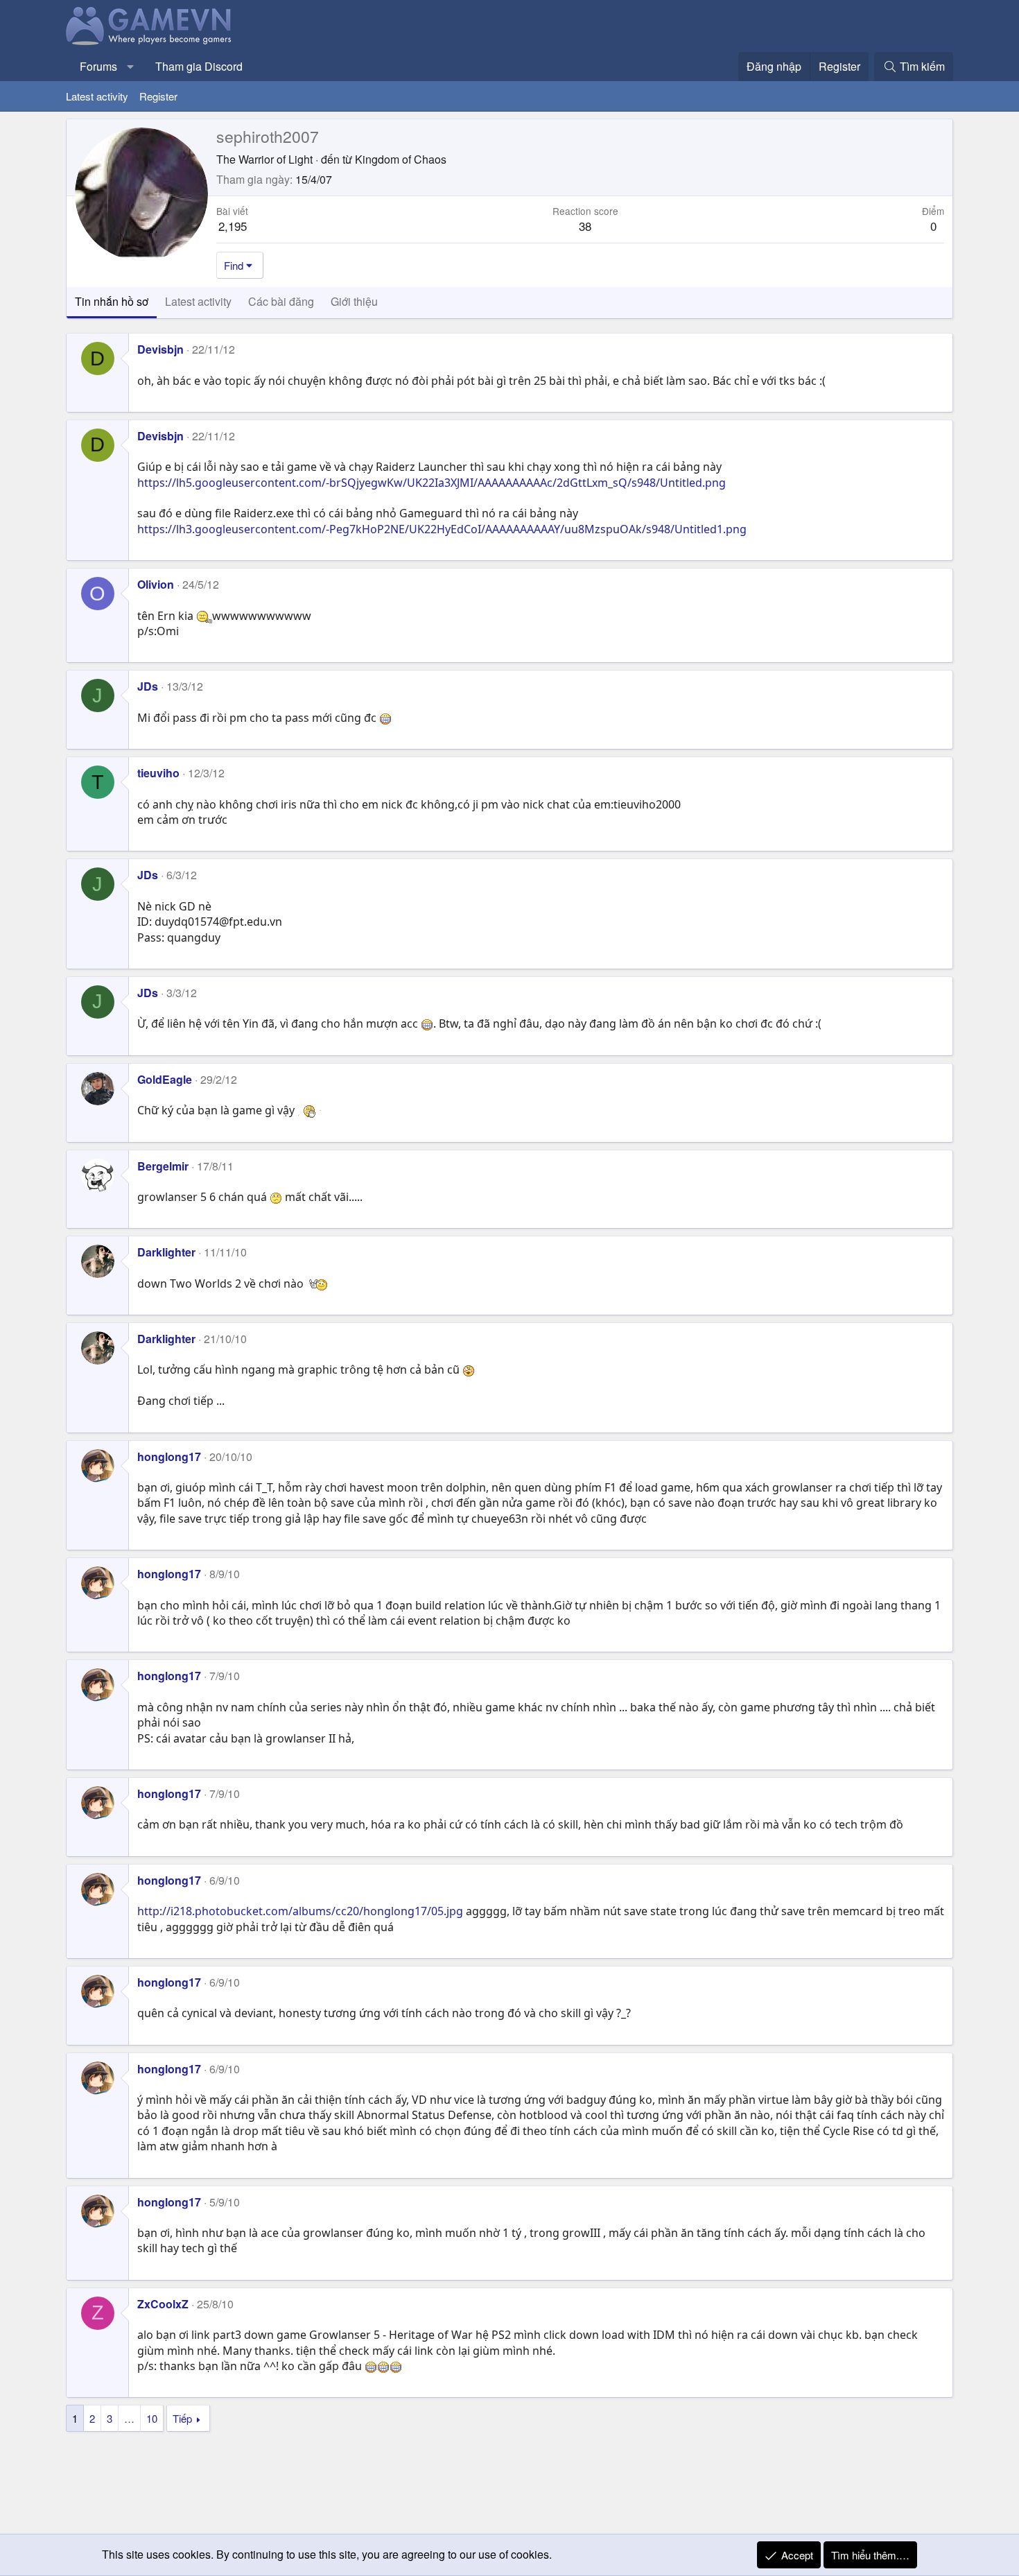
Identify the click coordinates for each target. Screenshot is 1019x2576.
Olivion (156, 584)
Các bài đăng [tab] (281, 301)
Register (158, 96)
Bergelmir (163, 1166)
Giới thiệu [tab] (354, 301)
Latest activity (97, 96)
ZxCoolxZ (163, 2304)
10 (152, 2418)
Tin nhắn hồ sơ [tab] (112, 301)
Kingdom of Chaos (401, 159)
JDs (148, 686)
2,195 (233, 226)
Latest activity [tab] (198, 301)
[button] (131, 67)
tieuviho (158, 773)
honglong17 (169, 1456)
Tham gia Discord (199, 66)
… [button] (129, 2418)
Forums (98, 66)
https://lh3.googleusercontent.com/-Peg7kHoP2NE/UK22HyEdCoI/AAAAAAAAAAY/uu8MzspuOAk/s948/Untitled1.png (442, 529)
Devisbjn (160, 349)
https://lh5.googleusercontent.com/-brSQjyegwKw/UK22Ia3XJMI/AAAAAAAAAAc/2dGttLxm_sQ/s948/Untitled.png (432, 483)
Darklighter (166, 1252)
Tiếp (182, 2418)
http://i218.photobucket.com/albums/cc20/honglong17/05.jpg (300, 1911)
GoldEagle (165, 1079)
